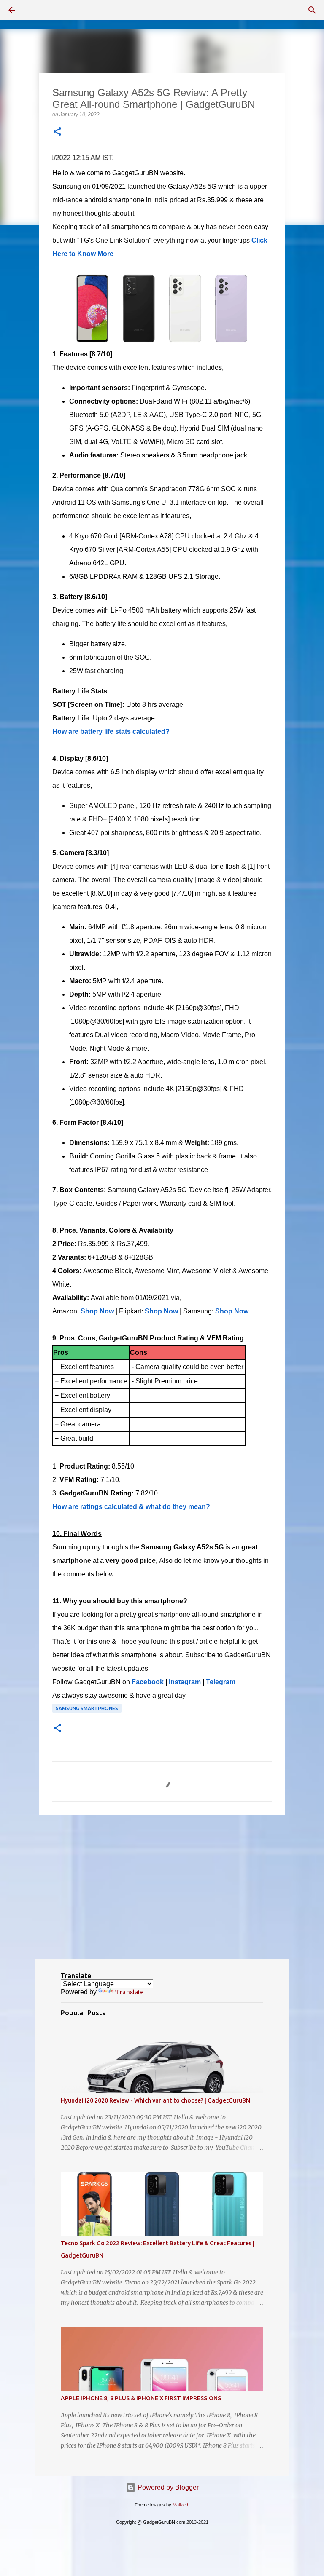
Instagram (185, 1682)
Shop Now (97, 1311)
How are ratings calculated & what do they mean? (131, 1507)
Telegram (221, 1682)
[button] (57, 132)
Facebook (148, 1682)
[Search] (312, 10)
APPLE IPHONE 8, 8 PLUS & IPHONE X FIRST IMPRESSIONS (141, 2398)
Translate (129, 1992)
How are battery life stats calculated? (111, 732)
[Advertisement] (162, 1887)
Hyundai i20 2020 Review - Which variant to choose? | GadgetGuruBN (155, 2100)
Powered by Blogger (167, 2487)
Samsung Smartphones (87, 1708)
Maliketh (181, 2505)
